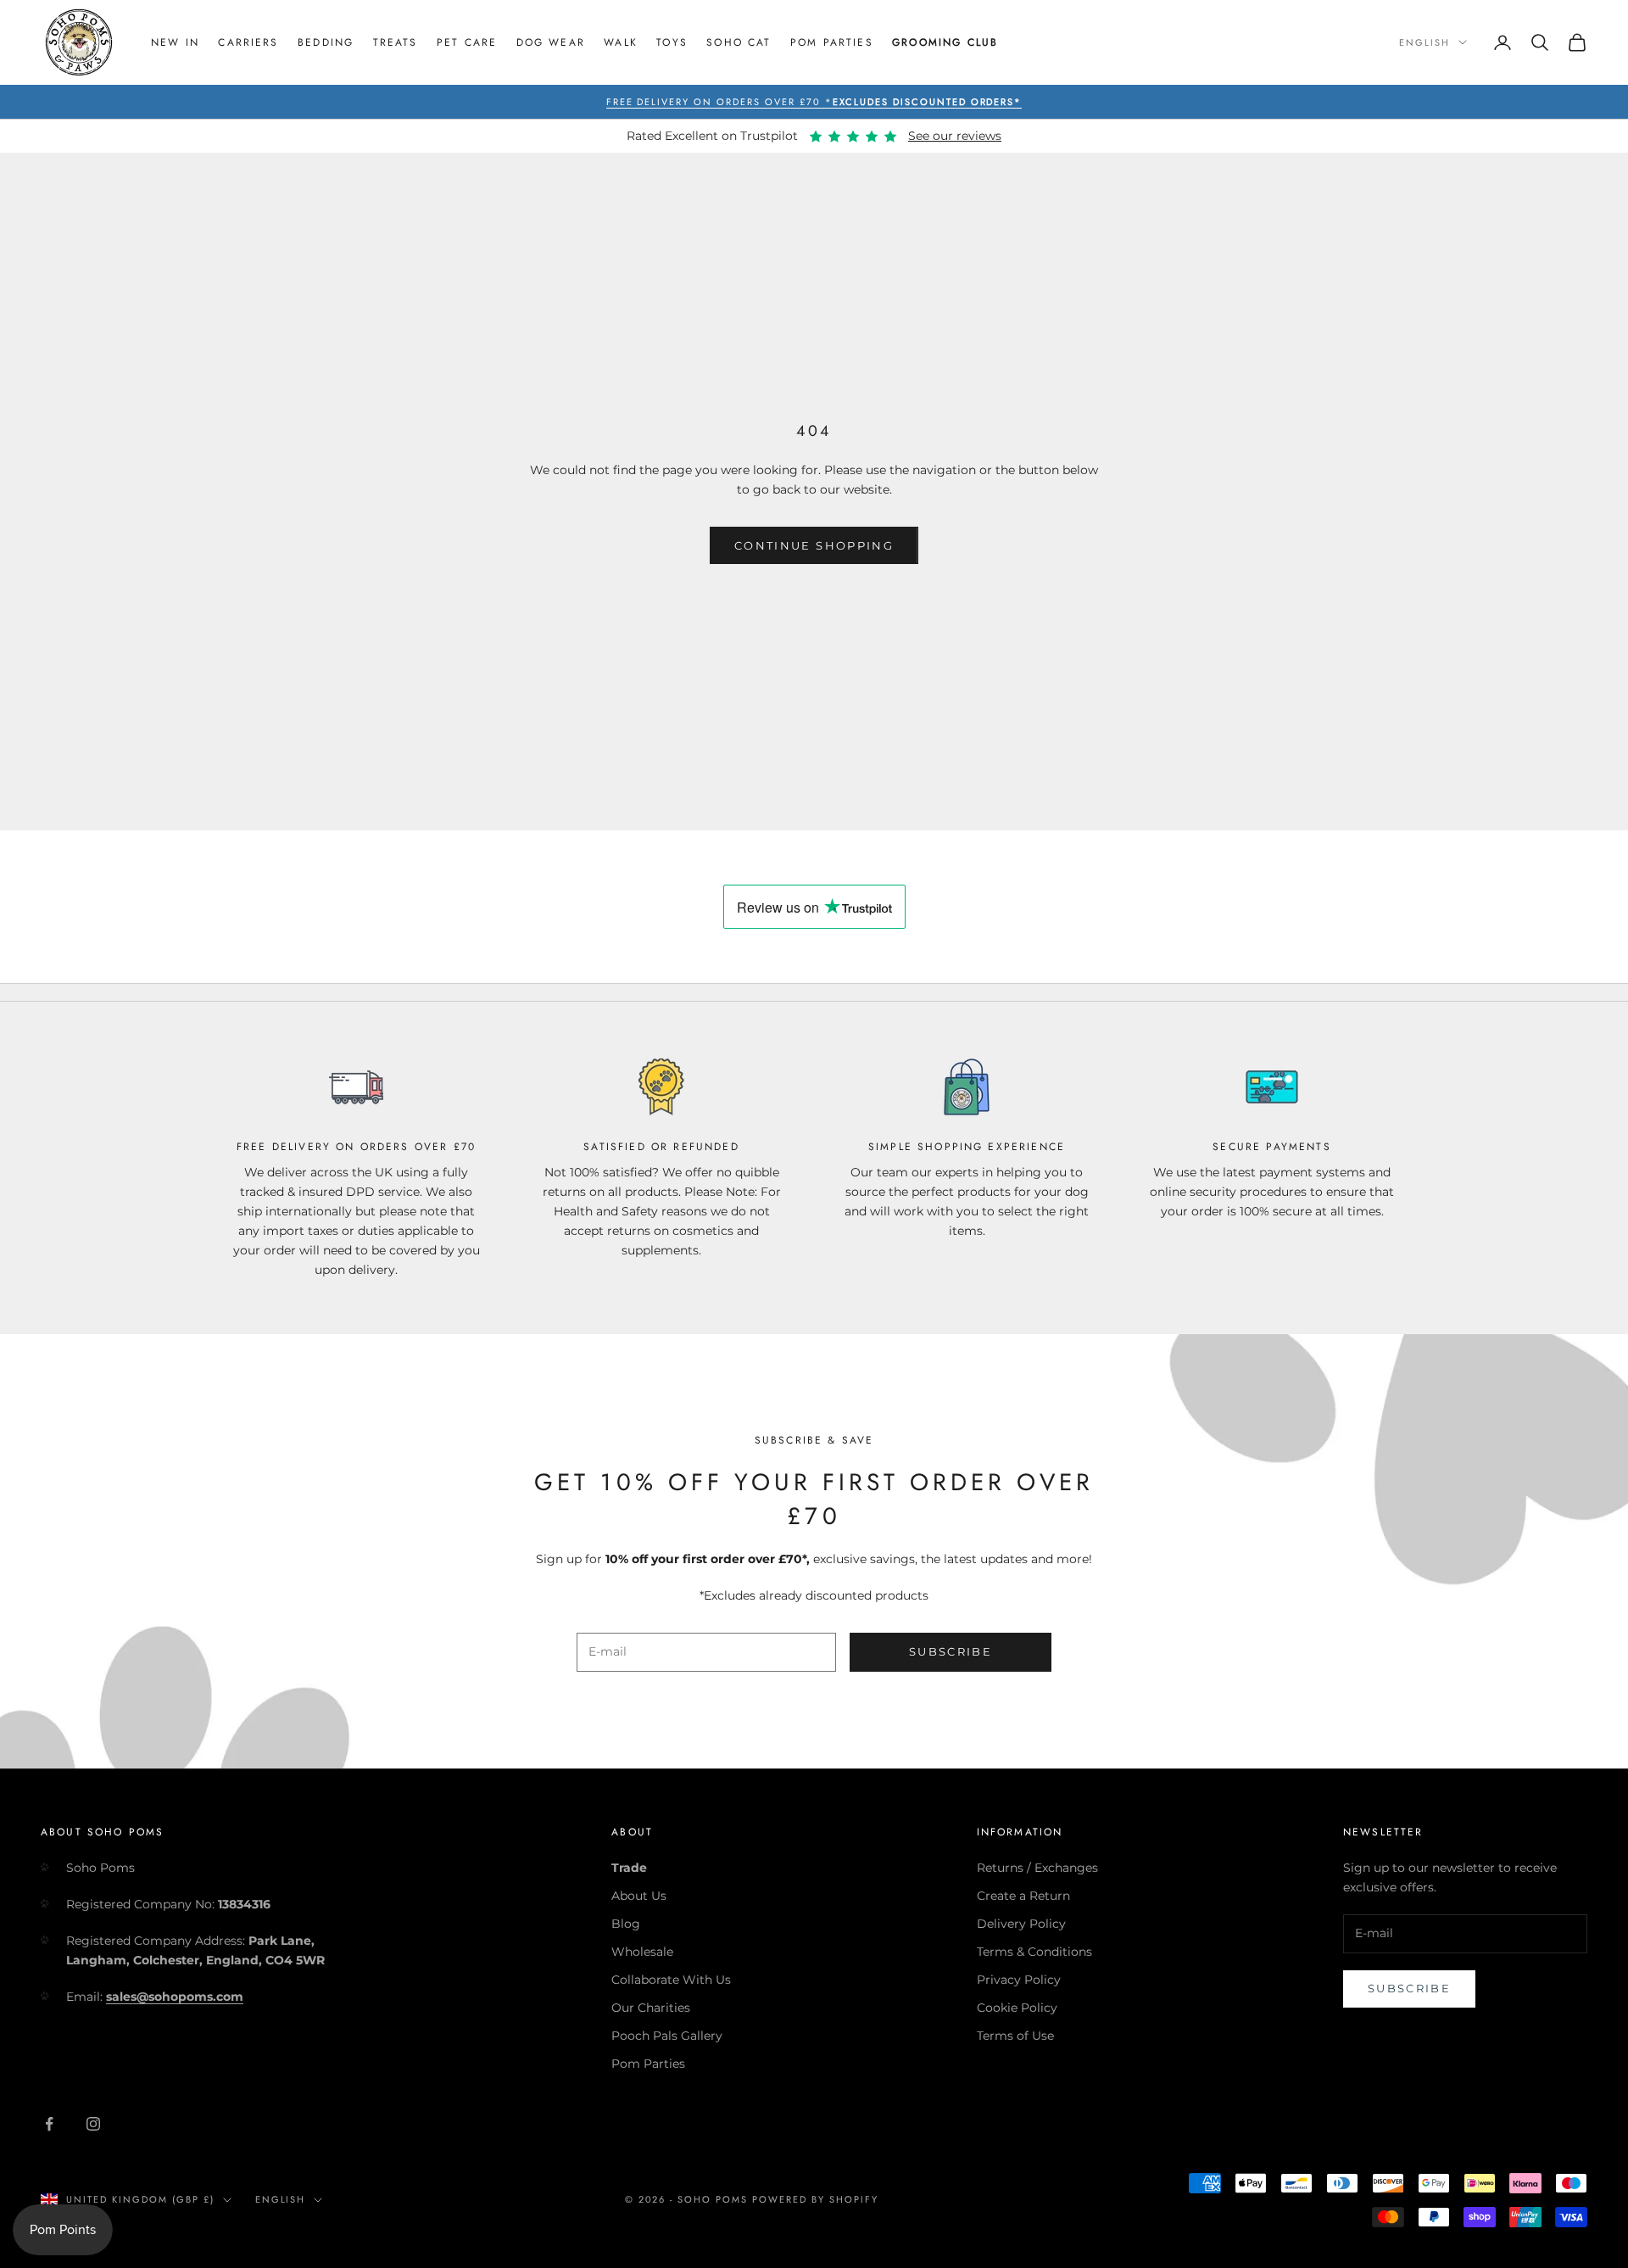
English (1424, 42)
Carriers (248, 42)
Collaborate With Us (671, 1980)
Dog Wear (551, 42)
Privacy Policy (1019, 1980)
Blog (626, 1924)
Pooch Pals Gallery (667, 2036)
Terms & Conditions (1034, 1952)
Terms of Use (1015, 2036)
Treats (396, 42)
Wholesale (642, 1952)
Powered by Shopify (815, 2199)
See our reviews (955, 136)
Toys (672, 42)
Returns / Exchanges (1037, 1868)
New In (175, 42)
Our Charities (651, 2008)
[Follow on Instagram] (93, 2124)
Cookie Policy (1017, 2008)
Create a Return (1023, 1896)
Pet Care (467, 42)
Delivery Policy (1021, 1924)
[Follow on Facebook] (49, 2124)
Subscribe (951, 1651)
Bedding (326, 42)
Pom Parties (832, 42)
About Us (639, 1896)
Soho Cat (739, 42)
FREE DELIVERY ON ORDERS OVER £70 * (814, 102)
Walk (621, 42)
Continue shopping (814, 545)
